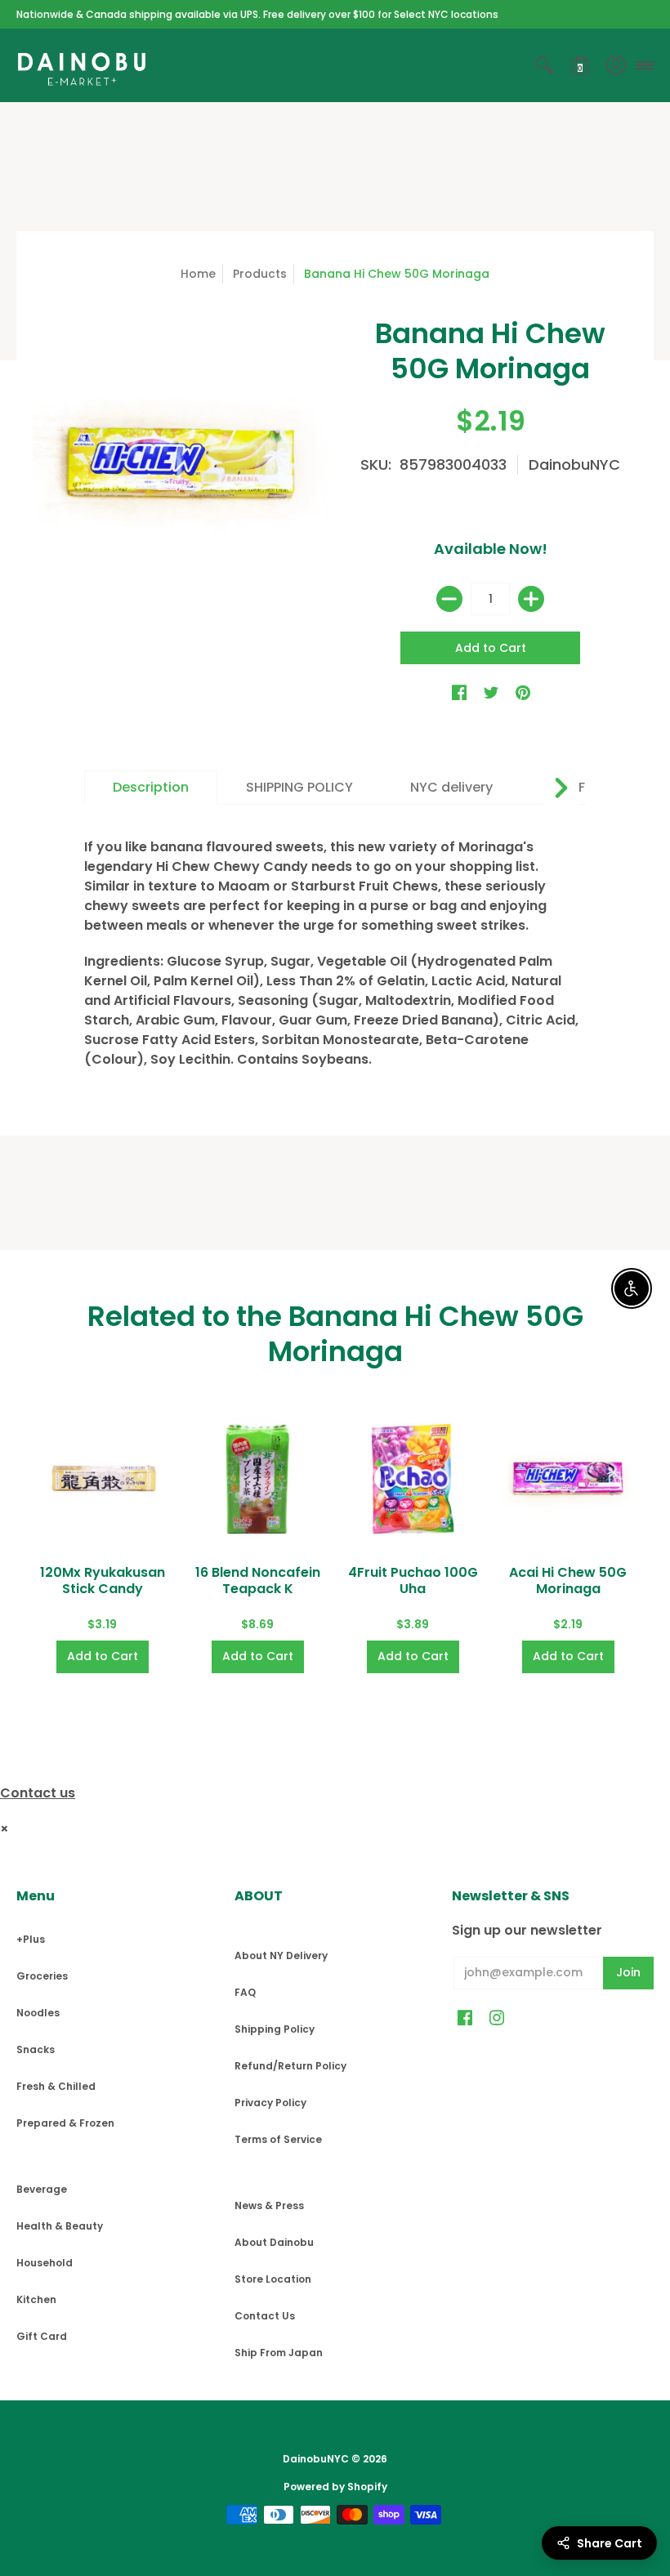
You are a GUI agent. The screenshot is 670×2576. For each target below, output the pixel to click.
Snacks (36, 2049)
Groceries (42, 1976)
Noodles (38, 2013)
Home (198, 274)
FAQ (245, 1992)
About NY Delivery (281, 1955)
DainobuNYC (574, 464)
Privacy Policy (270, 2103)
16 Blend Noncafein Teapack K (258, 1580)
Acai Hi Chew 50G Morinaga (568, 1580)
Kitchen (36, 2299)
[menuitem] (544, 65)
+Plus (31, 1939)
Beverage (42, 2189)
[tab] (151, 788)
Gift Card (42, 2336)
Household (45, 2263)
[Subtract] (449, 599)
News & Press (269, 2205)
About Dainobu (274, 2242)
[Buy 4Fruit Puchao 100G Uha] (413, 1479)
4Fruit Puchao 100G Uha (413, 1580)
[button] (544, 65)
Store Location (273, 2279)
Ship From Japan (279, 2353)
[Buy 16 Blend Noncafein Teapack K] (257, 1479)
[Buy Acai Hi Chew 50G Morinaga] (568, 1479)
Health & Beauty (60, 2226)
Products (260, 274)
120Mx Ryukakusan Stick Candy (103, 1580)
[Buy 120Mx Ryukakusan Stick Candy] (102, 1479)
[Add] (531, 599)
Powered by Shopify (335, 2487)
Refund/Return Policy (290, 2066)
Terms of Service (278, 2139)
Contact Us (265, 2316)
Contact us (38, 1793)
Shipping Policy (275, 2029)
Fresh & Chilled (56, 2086)
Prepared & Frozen (65, 2123)
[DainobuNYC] (82, 65)
